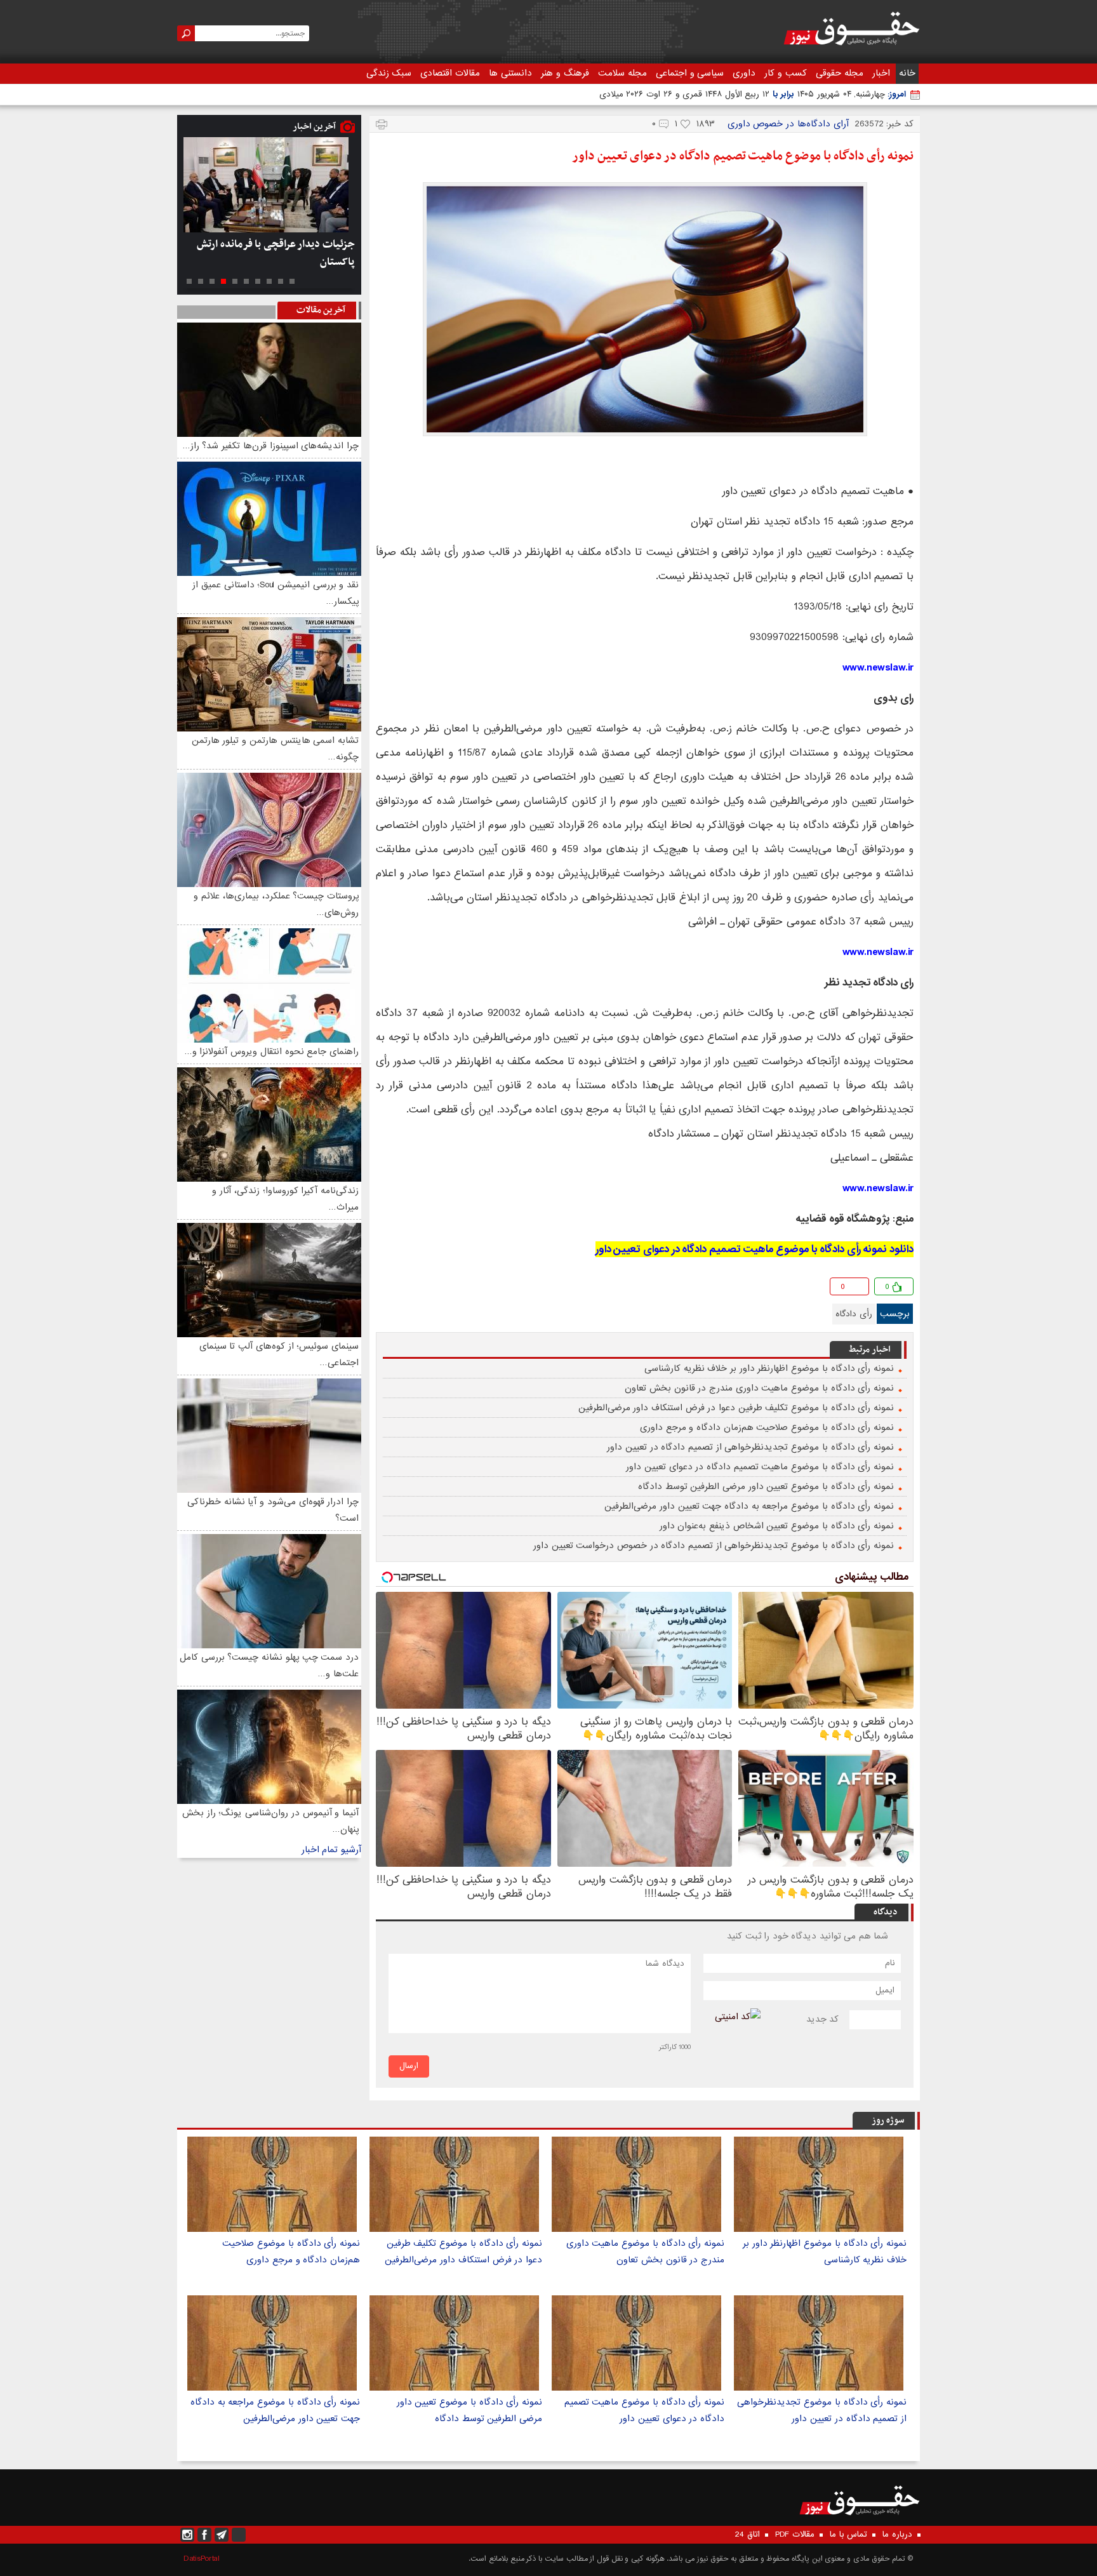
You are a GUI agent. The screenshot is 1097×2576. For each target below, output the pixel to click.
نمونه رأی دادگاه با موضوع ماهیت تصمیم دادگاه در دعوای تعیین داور (743, 156)
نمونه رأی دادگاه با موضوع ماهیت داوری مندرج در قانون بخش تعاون (759, 1388)
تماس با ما (848, 2535)
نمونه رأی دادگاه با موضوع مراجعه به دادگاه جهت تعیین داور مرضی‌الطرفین (749, 1506)
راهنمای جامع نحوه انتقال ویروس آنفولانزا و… (271, 1051)
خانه (907, 73)
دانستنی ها (510, 73)
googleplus (407, 1289)
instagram (187, 2535)
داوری (744, 73)
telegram (428, 1289)
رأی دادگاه (854, 1314)
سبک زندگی (389, 73)
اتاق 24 (748, 2535)
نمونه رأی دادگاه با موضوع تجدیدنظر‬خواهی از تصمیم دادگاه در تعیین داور (750, 1447)
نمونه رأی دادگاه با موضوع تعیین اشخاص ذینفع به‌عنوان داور (777, 1526)
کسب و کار (786, 73)
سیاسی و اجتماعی (690, 73)
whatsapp (448, 1289)
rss (239, 2535)
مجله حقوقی (840, 73)
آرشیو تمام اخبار (331, 1850)
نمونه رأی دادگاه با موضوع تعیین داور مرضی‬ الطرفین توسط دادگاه (766, 1486)
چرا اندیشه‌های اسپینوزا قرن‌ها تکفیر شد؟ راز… (270, 446)
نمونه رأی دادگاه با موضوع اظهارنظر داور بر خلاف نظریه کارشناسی (769, 1368)
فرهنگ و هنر (565, 73)
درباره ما (897, 2535)
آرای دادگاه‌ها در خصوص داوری (788, 124)
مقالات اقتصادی (450, 73)
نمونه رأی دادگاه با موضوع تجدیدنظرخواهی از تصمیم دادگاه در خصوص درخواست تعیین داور (714, 1545)
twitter (468, 1289)
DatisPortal (202, 2559)
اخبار (881, 73)
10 (189, 281)
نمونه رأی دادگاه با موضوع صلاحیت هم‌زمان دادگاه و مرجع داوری (767, 1427)
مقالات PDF (795, 2535)
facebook (387, 1289)
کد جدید (823, 2019)
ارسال (409, 2066)
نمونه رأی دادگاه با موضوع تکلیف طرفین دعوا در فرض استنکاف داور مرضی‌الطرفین (736, 1408)
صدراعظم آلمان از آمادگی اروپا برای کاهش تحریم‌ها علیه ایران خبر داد (281, 253)
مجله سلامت (622, 73)
